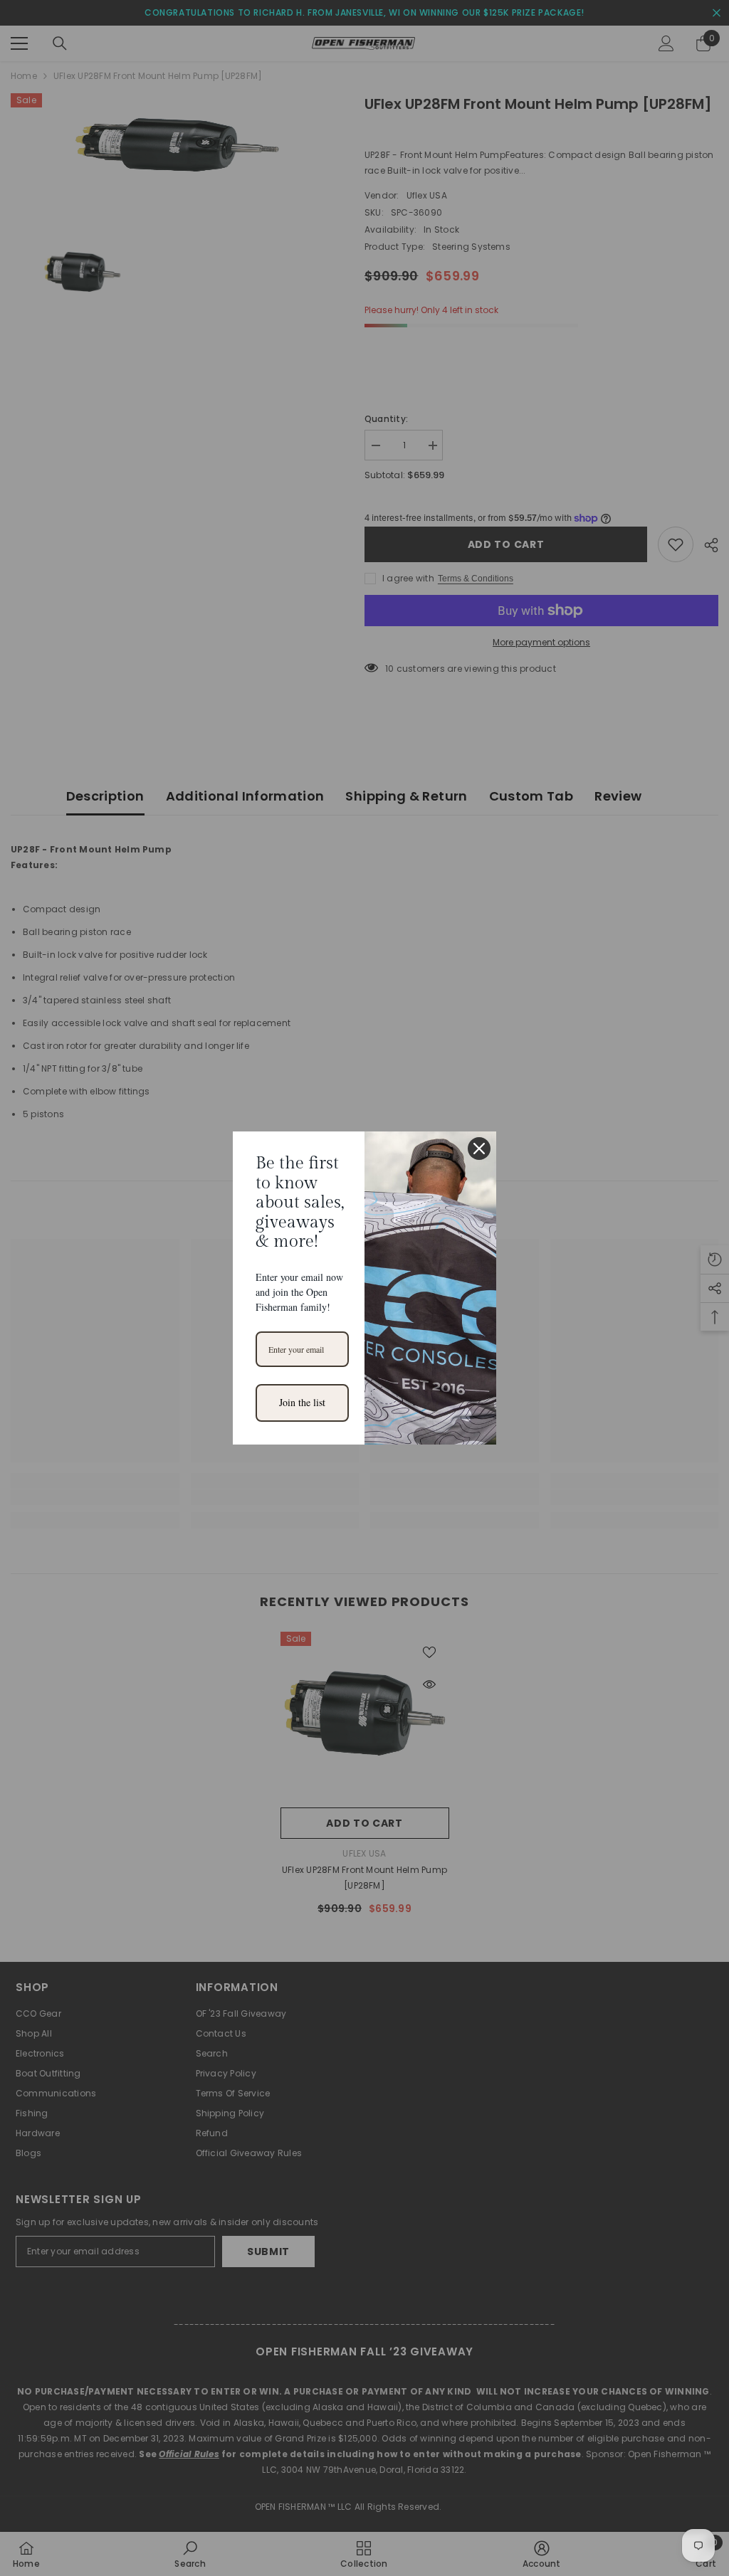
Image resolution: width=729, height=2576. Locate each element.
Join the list (302, 1402)
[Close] (479, 1149)
